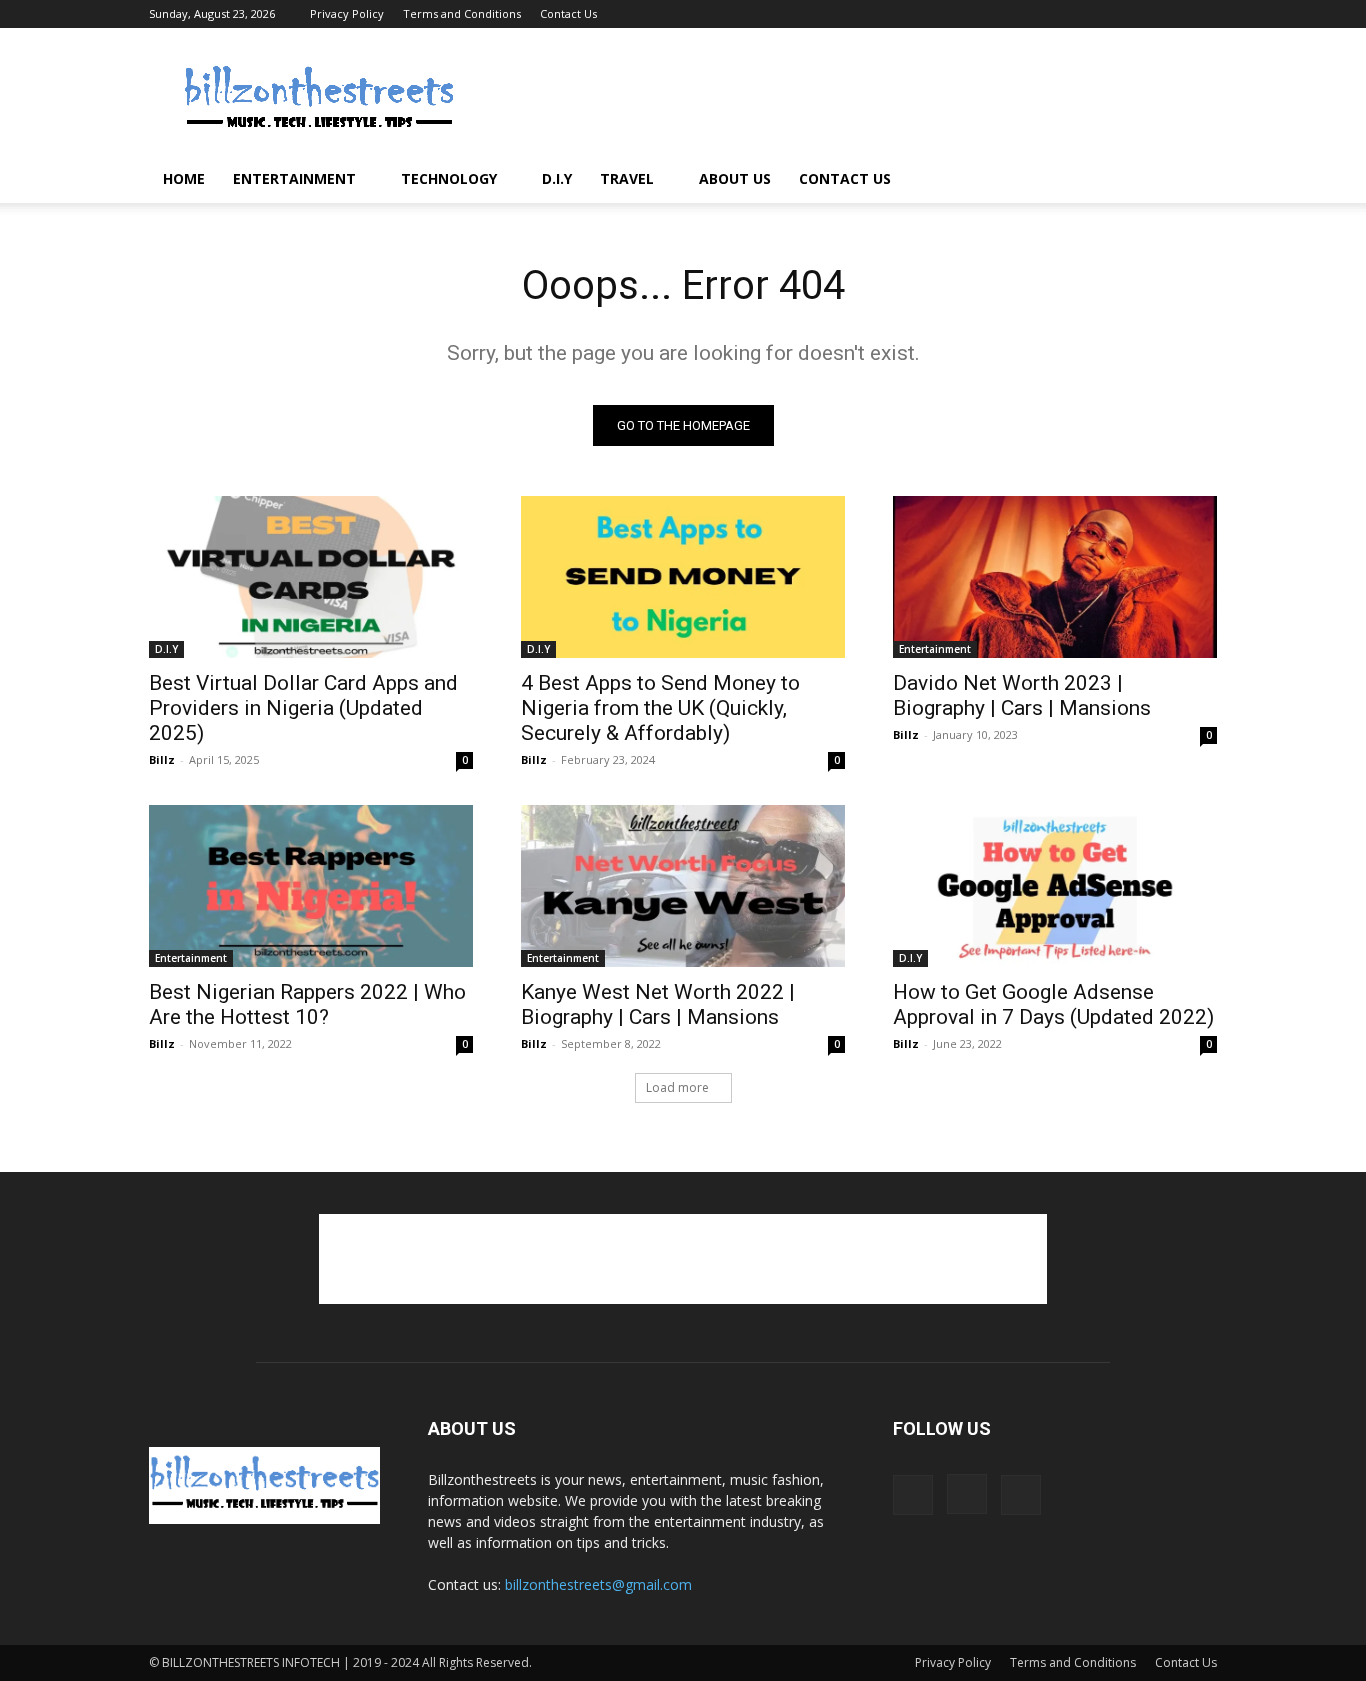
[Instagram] (1169, 14)
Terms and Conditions (462, 13)
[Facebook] (1136, 14)
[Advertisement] (853, 101)
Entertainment (294, 178)
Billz (162, 759)
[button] (1193, 180)
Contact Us (568, 13)
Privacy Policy (347, 13)
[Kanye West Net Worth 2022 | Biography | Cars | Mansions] (683, 886)
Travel (627, 178)
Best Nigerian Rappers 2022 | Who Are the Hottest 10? (307, 1004)
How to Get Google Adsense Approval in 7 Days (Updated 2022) (1053, 1004)
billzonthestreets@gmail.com (598, 1584)
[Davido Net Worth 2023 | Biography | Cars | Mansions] (1055, 577)
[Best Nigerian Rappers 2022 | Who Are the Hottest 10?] (311, 886)
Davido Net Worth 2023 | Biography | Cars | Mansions (1022, 695)
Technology (449, 178)
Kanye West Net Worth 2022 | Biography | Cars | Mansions (658, 1004)
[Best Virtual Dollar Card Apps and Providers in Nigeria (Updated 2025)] (311, 577)
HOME (184, 178)
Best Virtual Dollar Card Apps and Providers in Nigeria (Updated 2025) (303, 708)
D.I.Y (557, 178)
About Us (735, 178)
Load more (677, 1087)
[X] (1202, 14)
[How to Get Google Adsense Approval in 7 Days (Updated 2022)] (1055, 886)
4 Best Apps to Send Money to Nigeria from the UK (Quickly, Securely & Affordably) (660, 708)
